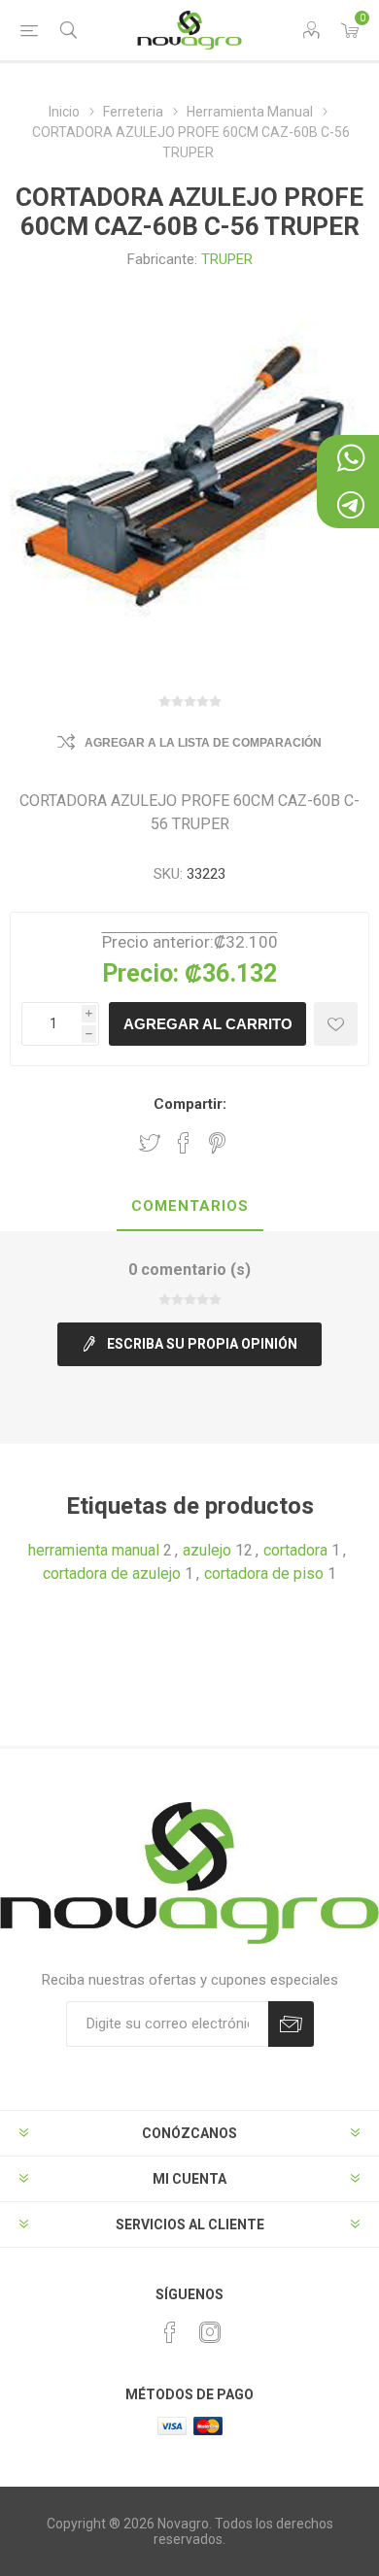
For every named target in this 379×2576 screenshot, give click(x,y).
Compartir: (190, 1104)
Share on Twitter (150, 1143)
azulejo (207, 1550)
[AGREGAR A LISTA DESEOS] (336, 1024)
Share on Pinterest (217, 1143)
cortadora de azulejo (112, 1573)
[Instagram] (210, 2332)
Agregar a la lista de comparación (203, 743)
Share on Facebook (184, 1143)
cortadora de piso (264, 1573)
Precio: (140, 973)
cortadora (295, 1550)
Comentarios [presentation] (190, 1206)
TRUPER (227, 259)
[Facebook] (170, 2332)
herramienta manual (94, 1550)
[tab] (189, 1207)
